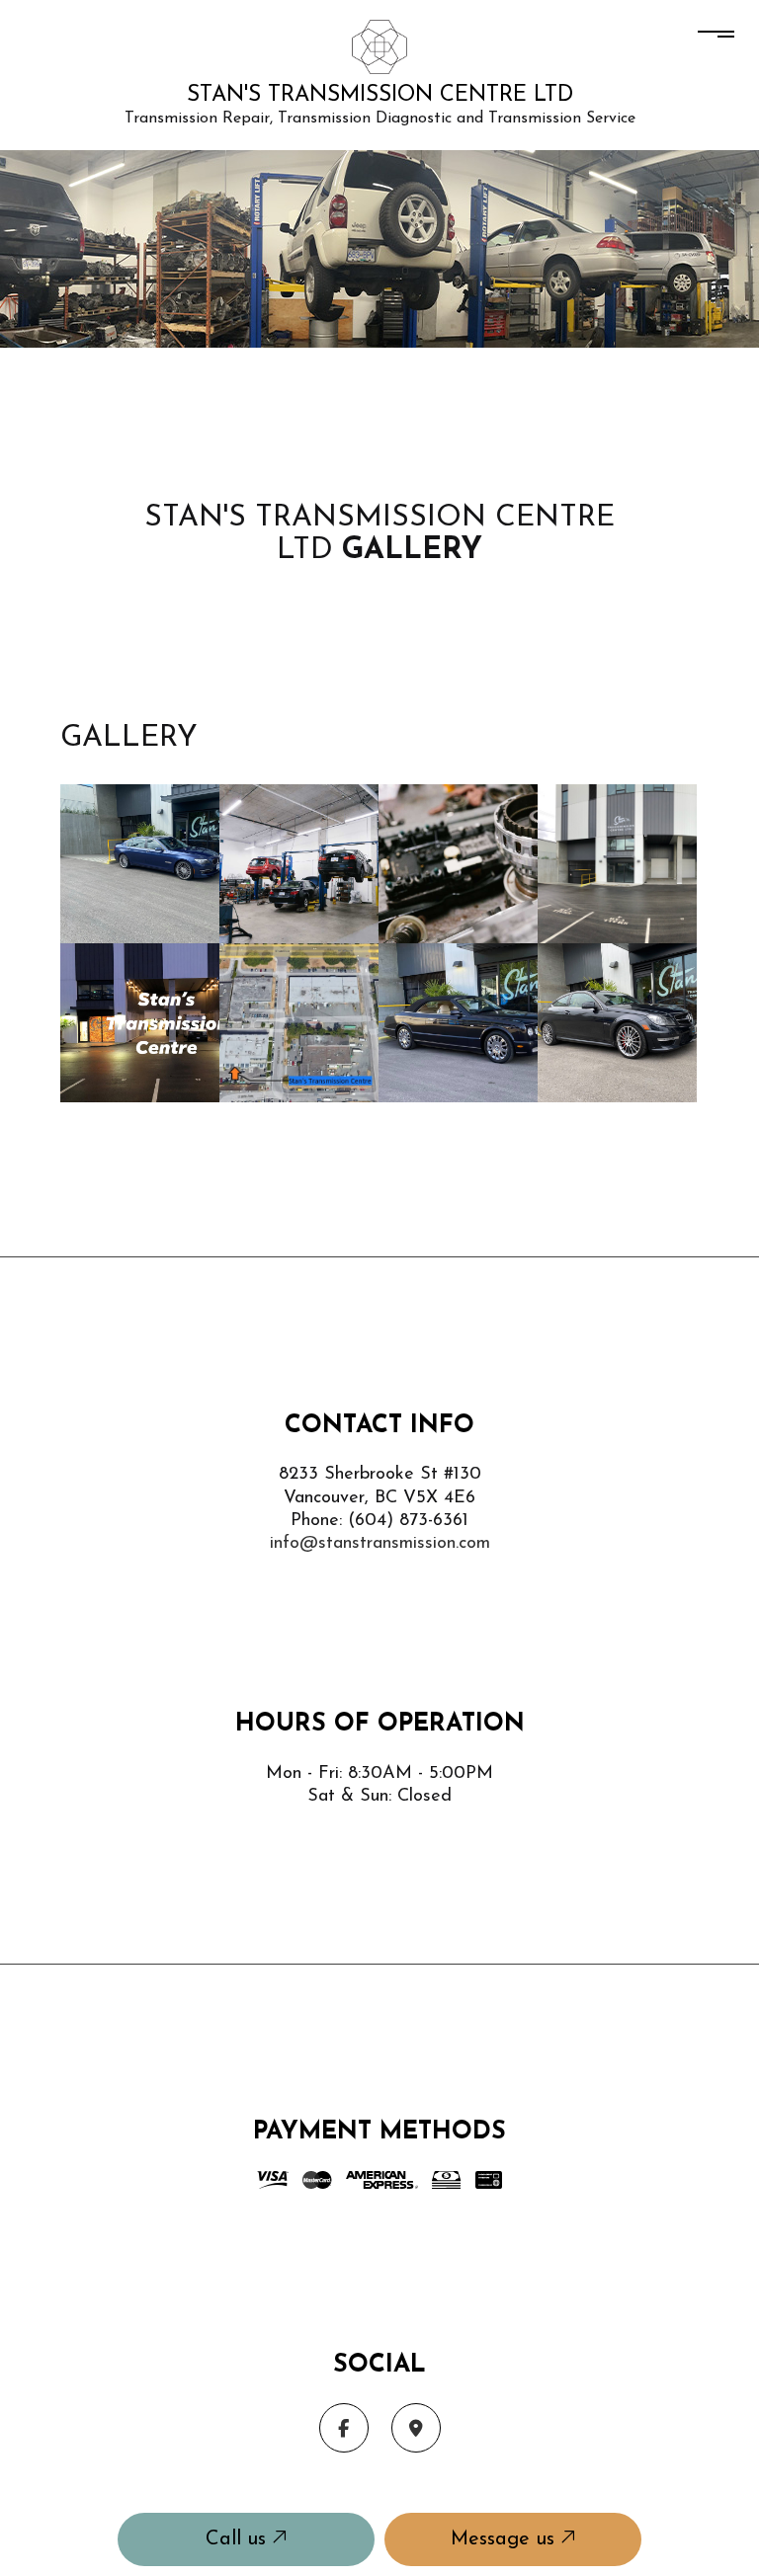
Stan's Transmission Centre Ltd (380, 95)
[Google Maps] (416, 2428)
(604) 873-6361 (408, 1521)
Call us (239, 2539)
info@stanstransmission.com (380, 1544)
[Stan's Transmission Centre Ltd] (379, 45)
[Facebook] (344, 2428)
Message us (506, 2539)
